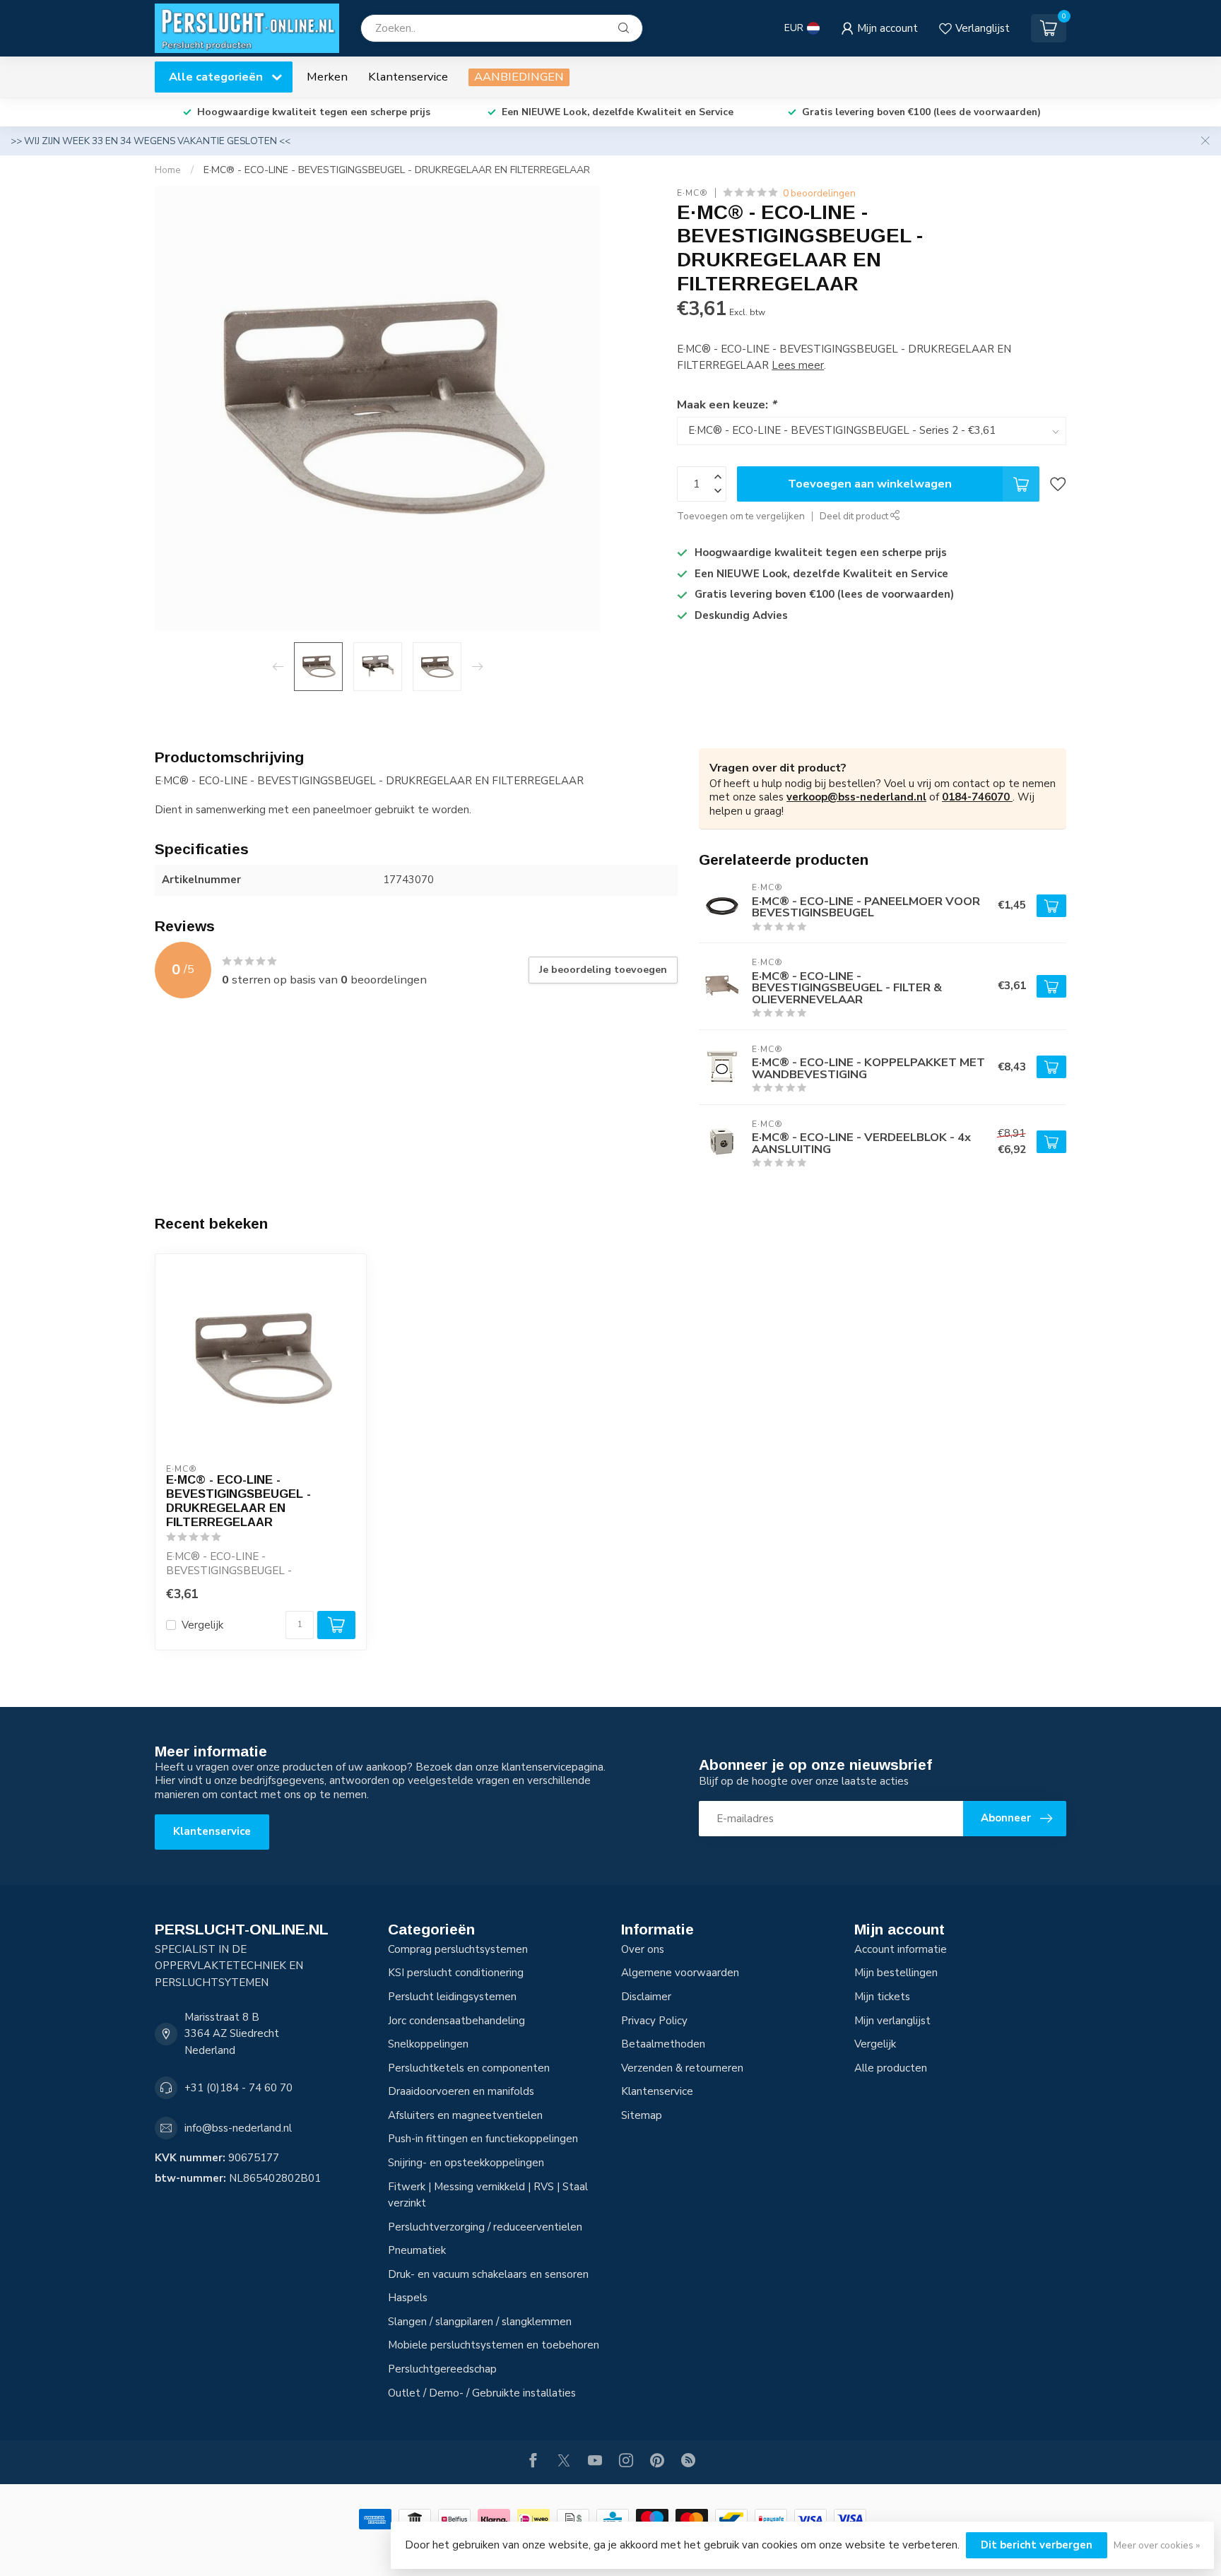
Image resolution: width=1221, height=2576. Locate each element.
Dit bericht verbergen (1037, 2545)
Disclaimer (646, 1997)
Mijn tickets (882, 1997)
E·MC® (692, 193)
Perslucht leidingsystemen (452, 1997)
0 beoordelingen (819, 193)
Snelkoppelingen (428, 2044)
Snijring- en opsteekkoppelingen (466, 2163)
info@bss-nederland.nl (238, 2128)
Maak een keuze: (726, 404)
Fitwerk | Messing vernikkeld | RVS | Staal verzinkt (488, 2195)
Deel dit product (855, 516)
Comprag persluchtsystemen (458, 1949)
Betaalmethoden (663, 2044)
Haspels (408, 2298)
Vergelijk (202, 1625)
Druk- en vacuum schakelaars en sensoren (488, 2274)
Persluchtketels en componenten (469, 2068)
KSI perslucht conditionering (456, 1973)
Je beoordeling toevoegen (603, 970)
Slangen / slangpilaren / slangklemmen (480, 2322)
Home (168, 170)
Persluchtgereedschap (442, 2369)
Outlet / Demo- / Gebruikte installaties (482, 2393)
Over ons (643, 1949)
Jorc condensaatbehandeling (456, 2021)
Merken (327, 77)
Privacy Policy (654, 2021)
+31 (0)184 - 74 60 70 (238, 2088)
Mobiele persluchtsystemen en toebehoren (494, 2345)
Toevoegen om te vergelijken (741, 516)
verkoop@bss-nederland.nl (856, 797)
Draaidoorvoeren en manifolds (461, 2091)
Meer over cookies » (1157, 2545)
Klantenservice (408, 77)
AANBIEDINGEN (519, 77)
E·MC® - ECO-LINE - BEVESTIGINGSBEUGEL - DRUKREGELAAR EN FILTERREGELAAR (397, 170)
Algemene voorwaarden (680, 1973)
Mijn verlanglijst (892, 2021)
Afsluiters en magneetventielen (465, 2115)
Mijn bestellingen (896, 1973)
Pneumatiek (417, 2250)
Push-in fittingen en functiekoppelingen (483, 2139)
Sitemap (642, 2115)
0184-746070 (977, 797)
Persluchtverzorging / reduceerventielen (485, 2227)
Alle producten (891, 2068)
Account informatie (901, 1949)
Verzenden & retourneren (682, 2068)
